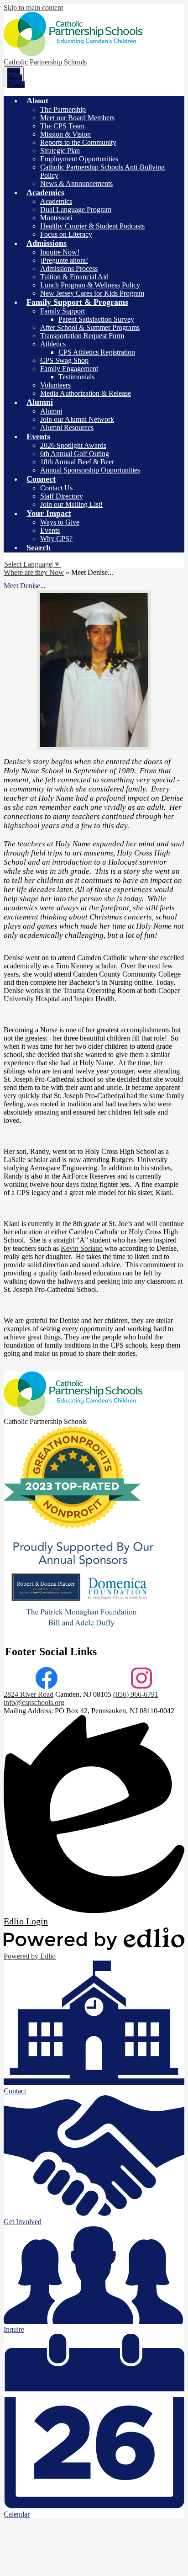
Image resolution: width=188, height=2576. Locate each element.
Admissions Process (69, 268)
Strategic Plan (60, 151)
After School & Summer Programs (90, 327)
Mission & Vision (65, 134)
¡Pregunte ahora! (64, 260)
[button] (37, 101)
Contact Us (56, 488)
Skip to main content (33, 8)
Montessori (56, 218)
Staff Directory (62, 496)
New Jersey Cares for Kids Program (92, 293)
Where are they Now (34, 572)
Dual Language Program (76, 210)
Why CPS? (56, 539)
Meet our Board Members (77, 118)
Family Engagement (69, 369)
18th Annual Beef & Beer (77, 462)
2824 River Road (29, 1694)
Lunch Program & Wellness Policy (90, 285)
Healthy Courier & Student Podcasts (92, 226)
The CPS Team (62, 126)
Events (50, 530)
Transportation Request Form (82, 336)
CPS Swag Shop (64, 360)
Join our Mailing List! (71, 504)
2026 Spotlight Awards (73, 445)
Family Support (63, 311)
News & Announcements (76, 183)
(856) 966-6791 (136, 1694)
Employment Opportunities (79, 159)
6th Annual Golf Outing (75, 454)
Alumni (51, 411)
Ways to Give (60, 522)
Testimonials (76, 377)
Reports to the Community (78, 142)
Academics (56, 201)
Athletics (53, 344)
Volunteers (55, 385)
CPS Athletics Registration (97, 352)
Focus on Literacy (66, 234)
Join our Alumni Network (77, 419)
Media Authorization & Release (86, 393)
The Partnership (63, 109)
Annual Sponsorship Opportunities (90, 470)
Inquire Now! (60, 252)
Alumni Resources (67, 428)
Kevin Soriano (82, 1248)
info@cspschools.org (34, 1702)
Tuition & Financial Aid (74, 277)
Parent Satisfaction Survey (96, 319)
